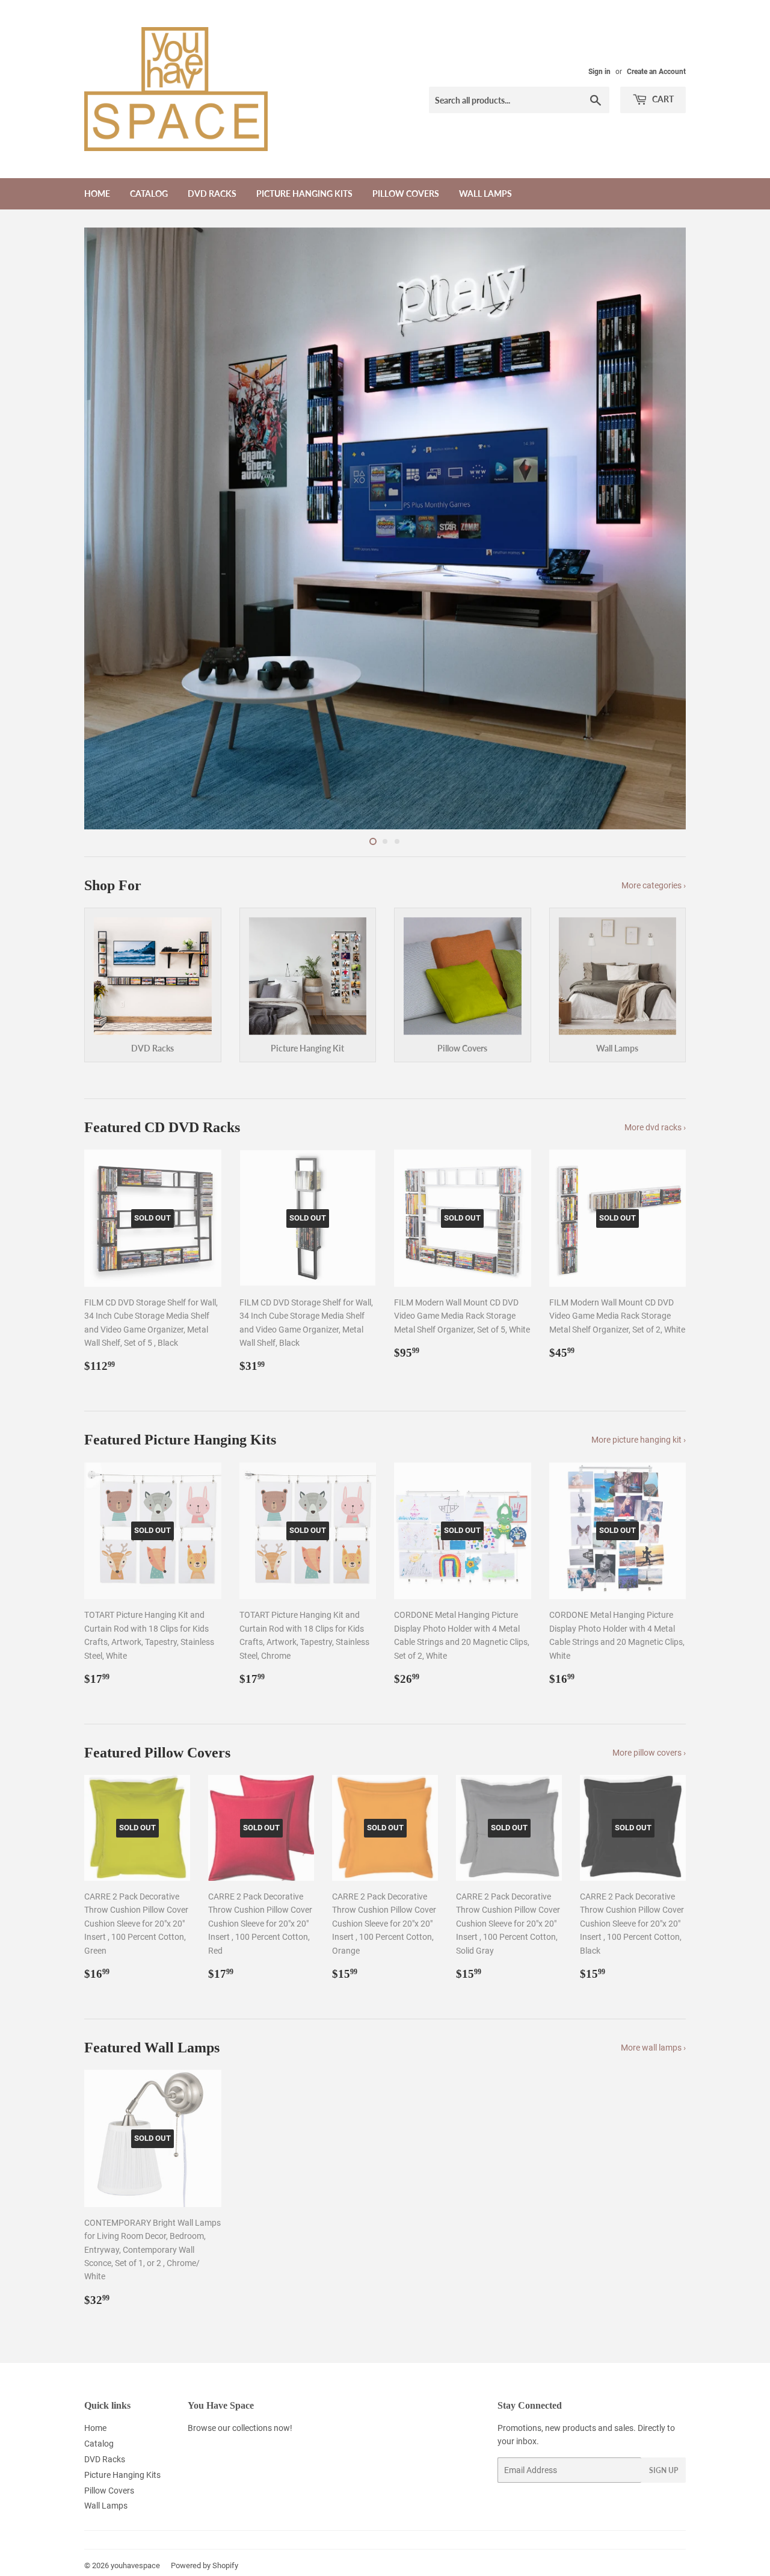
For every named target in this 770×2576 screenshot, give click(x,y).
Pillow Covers (406, 194)
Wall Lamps (485, 194)
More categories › (654, 885)
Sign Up (664, 2470)
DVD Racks (212, 194)
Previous (110, 528)
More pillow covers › (649, 1753)
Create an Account (656, 72)
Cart (662, 99)
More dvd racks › (655, 1127)
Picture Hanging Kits (304, 194)
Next (660, 528)
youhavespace (135, 2565)
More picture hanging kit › (639, 1440)
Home (97, 194)
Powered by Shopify (205, 2565)
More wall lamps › (653, 2048)
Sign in (599, 72)
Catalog (149, 194)
